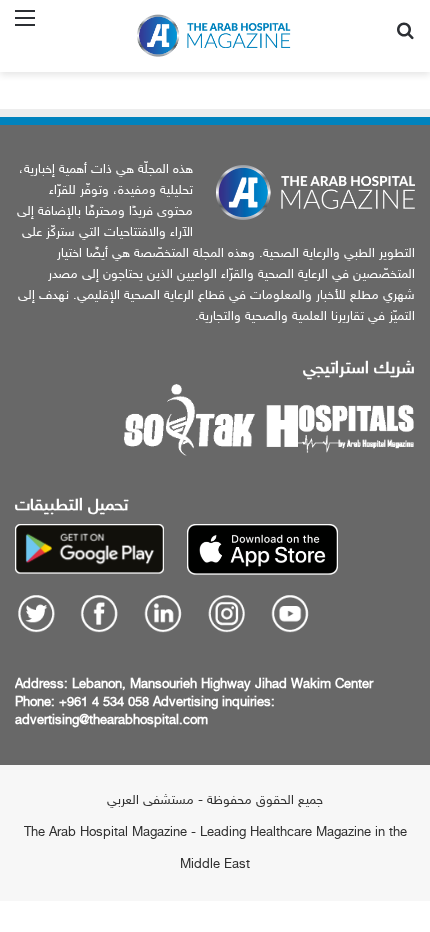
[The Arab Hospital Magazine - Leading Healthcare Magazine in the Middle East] (215, 36)
